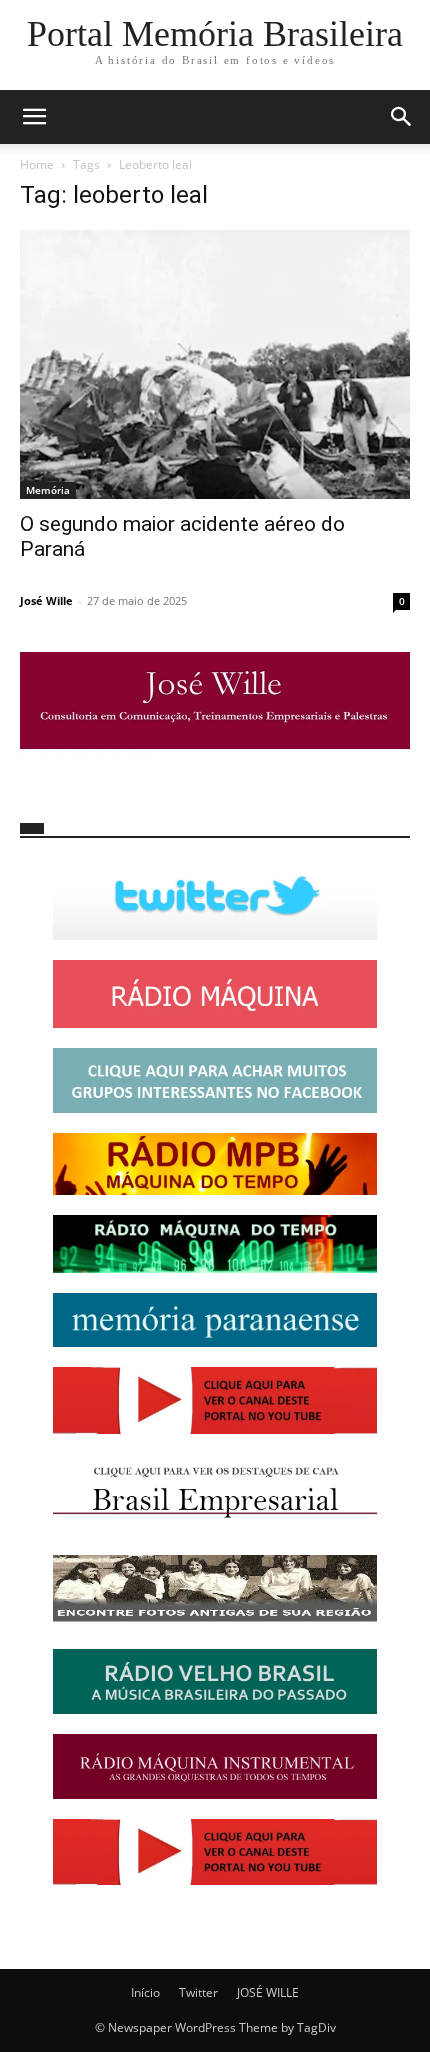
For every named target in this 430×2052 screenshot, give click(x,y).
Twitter (198, 1992)
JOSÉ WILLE (268, 1992)
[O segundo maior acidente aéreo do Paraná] (215, 364)
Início (145, 1992)
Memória (48, 490)
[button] (34, 117)
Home (37, 164)
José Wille (46, 600)
